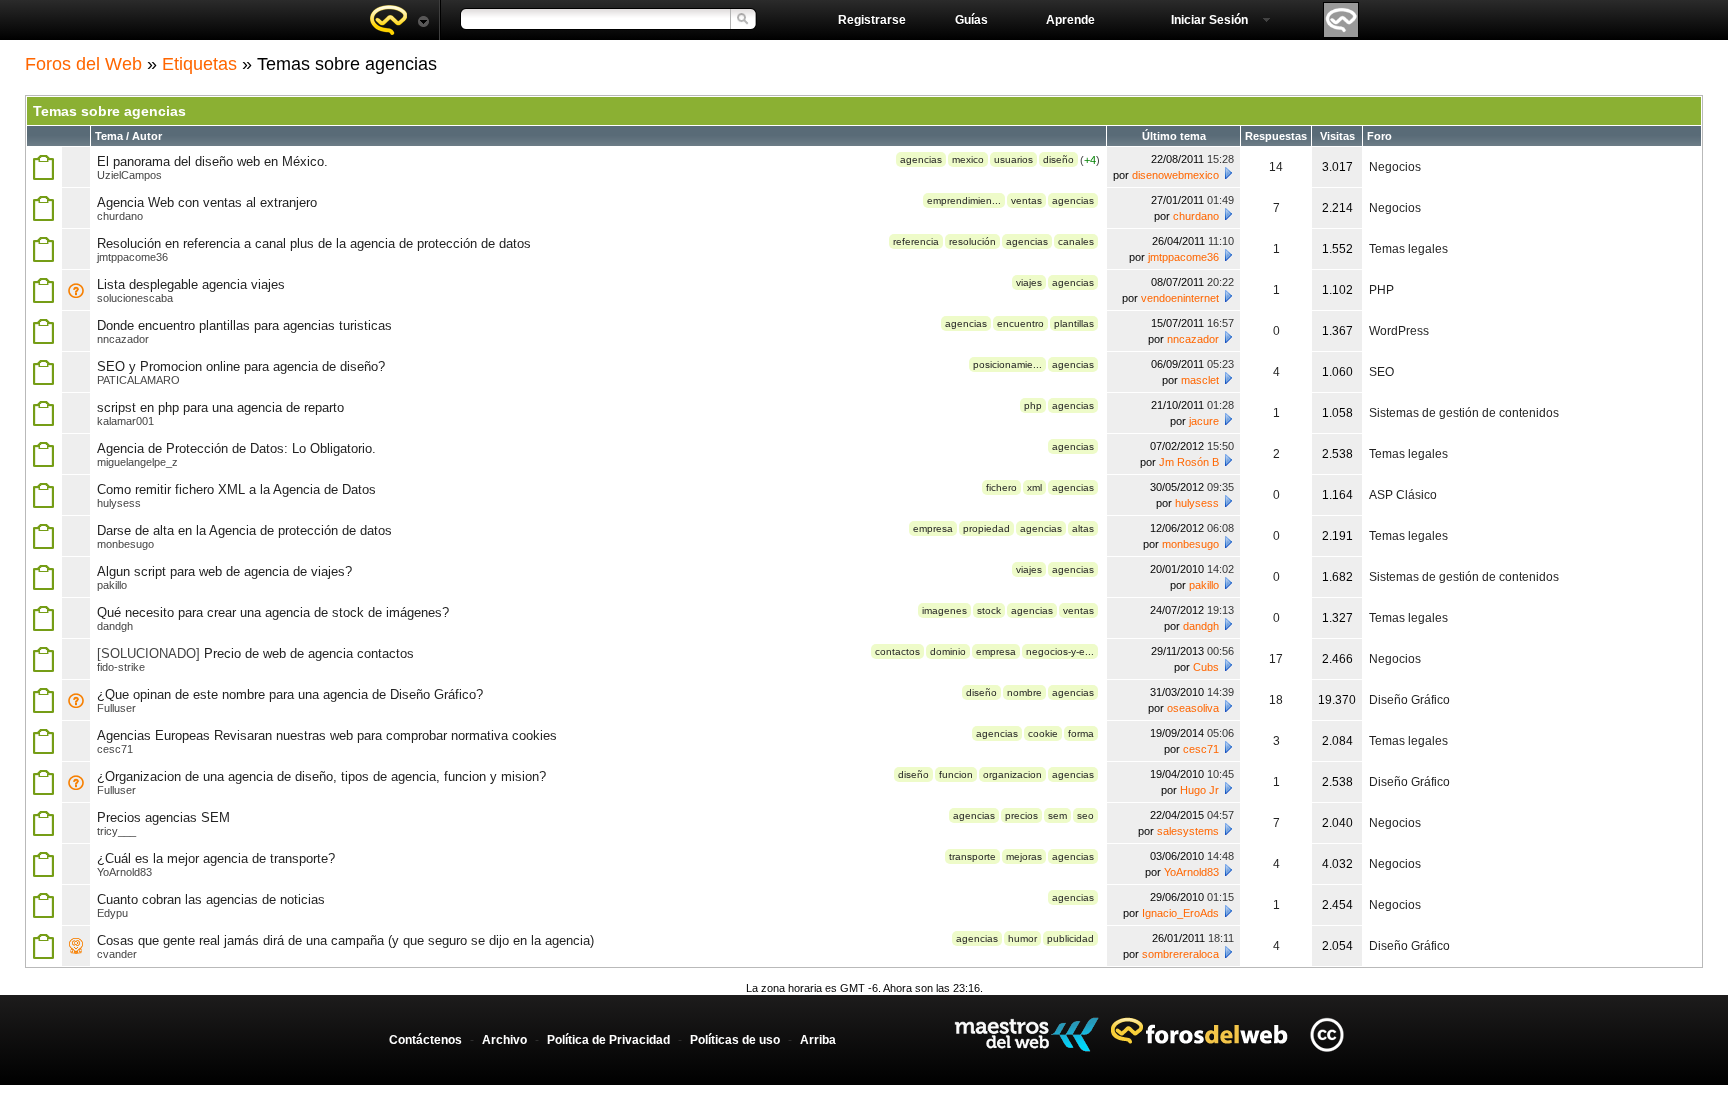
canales (1076, 241)
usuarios (1013, 159)
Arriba (818, 1040)
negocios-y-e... (1060, 651)
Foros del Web (83, 64)
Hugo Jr (1199, 790)
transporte (972, 856)
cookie (1043, 733)
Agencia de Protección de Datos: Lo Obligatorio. (236, 448)
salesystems (1188, 831)
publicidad (1070, 938)
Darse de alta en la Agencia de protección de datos (244, 530)
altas (1083, 528)
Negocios (1395, 167)
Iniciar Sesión (1209, 20)
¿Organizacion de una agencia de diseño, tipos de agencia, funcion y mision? (321, 776)
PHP (1381, 290)
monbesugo (125, 544)
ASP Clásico (1403, 495)
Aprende (1070, 20)
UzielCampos (129, 175)
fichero (1001, 487)
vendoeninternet (1180, 298)
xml (1034, 487)
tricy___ (116, 831)
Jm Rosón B (1189, 462)
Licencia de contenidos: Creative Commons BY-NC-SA (1326, 1034)
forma (1081, 733)
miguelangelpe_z (137, 462)
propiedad (986, 528)
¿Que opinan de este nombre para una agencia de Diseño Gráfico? (290, 694)
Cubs (1206, 667)
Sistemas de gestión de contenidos (1464, 413)
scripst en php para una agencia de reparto (220, 407)
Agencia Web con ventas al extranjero (207, 202)
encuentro (1020, 323)
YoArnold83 (124, 872)
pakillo (112, 585)
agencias (921, 159)
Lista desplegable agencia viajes (191, 284)
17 (1276, 659)
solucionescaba (135, 298)
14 (1276, 167)
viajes (1029, 282)
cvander (117, 954)
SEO (1381, 372)
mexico (968, 159)
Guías (971, 20)
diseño (1058, 159)
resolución (972, 241)
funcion (956, 774)
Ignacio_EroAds (1180, 913)
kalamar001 (125, 421)
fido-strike (121, 667)
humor (1022, 938)
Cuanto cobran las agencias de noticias (211, 899)
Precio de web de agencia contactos (309, 653)
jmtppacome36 (132, 257)
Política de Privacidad (608, 1040)
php (1033, 405)
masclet (1200, 380)
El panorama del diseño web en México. (212, 161)
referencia (916, 241)
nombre (1024, 692)
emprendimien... (964, 200)
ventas (1026, 200)
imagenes (944, 610)
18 (1276, 700)
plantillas (1074, 323)
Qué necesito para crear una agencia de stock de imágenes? (273, 612)
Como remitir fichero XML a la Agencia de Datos (236, 489)
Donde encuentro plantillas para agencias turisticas (244, 325)
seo (1085, 815)
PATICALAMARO (138, 380)
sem (1057, 815)
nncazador (123, 339)
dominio (948, 651)
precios (1021, 815)
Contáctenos (425, 1040)
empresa (933, 528)
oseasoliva (1193, 708)
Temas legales (1408, 249)
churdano (120, 216)
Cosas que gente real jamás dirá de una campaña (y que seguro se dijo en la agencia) (345, 940)
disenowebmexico (1175, 175)
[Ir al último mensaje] (1228, 173)
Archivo (504, 1040)
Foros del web (399, 20)
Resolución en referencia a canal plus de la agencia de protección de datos (314, 243)
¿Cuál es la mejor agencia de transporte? (216, 858)
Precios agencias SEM (163, 817)
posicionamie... (1007, 364)
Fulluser (116, 708)
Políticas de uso (735, 1040)
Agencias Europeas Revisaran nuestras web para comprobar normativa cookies (327, 735)
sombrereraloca (1180, 954)
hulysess (119, 503)
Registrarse (872, 20)
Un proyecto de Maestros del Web (1026, 1034)
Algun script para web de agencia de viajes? (224, 571)
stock (989, 610)
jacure (1204, 421)
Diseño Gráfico (1409, 700)
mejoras (1024, 856)
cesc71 (115, 749)
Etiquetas (199, 64)
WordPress (1399, 331)
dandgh (115, 626)
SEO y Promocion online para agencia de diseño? (241, 366)
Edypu (112, 913)
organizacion (1012, 774)
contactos (897, 651)
